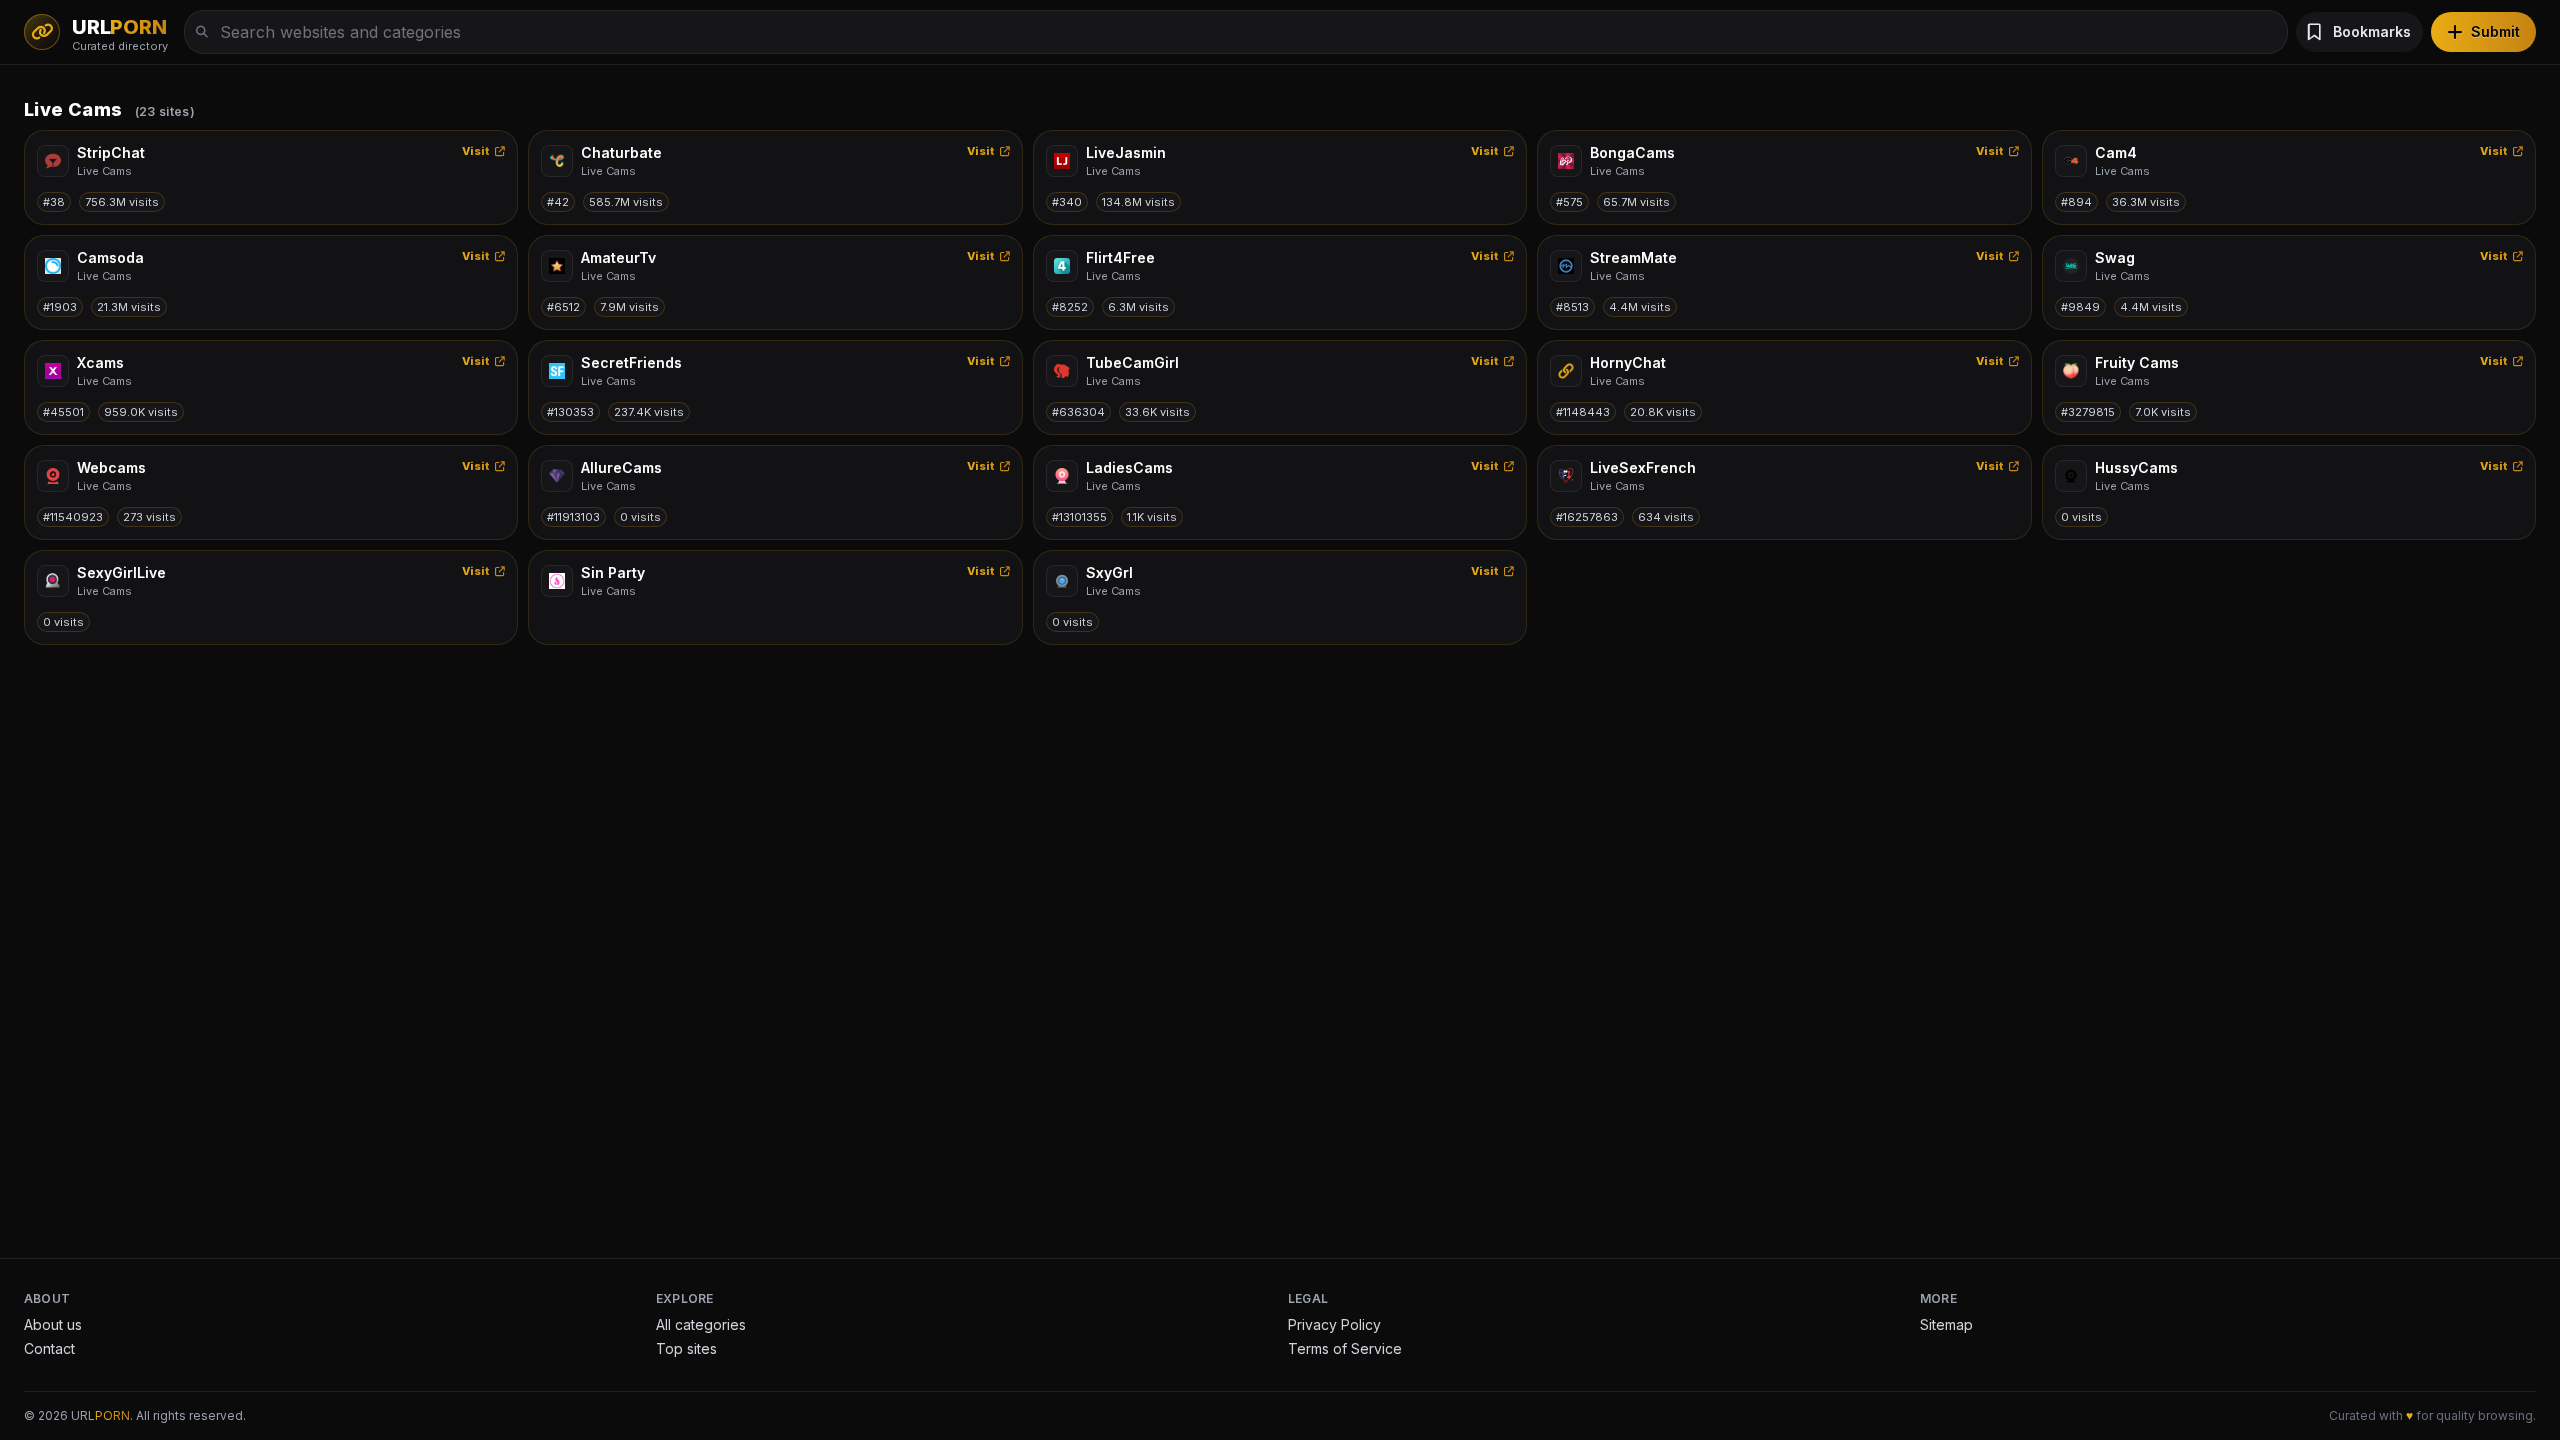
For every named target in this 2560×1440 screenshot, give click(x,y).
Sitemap (1946, 1324)
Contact (49, 1348)
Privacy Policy (1334, 1324)
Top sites (686, 1348)
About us (53, 1324)
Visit (476, 151)
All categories (701, 1324)
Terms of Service (1345, 1348)
